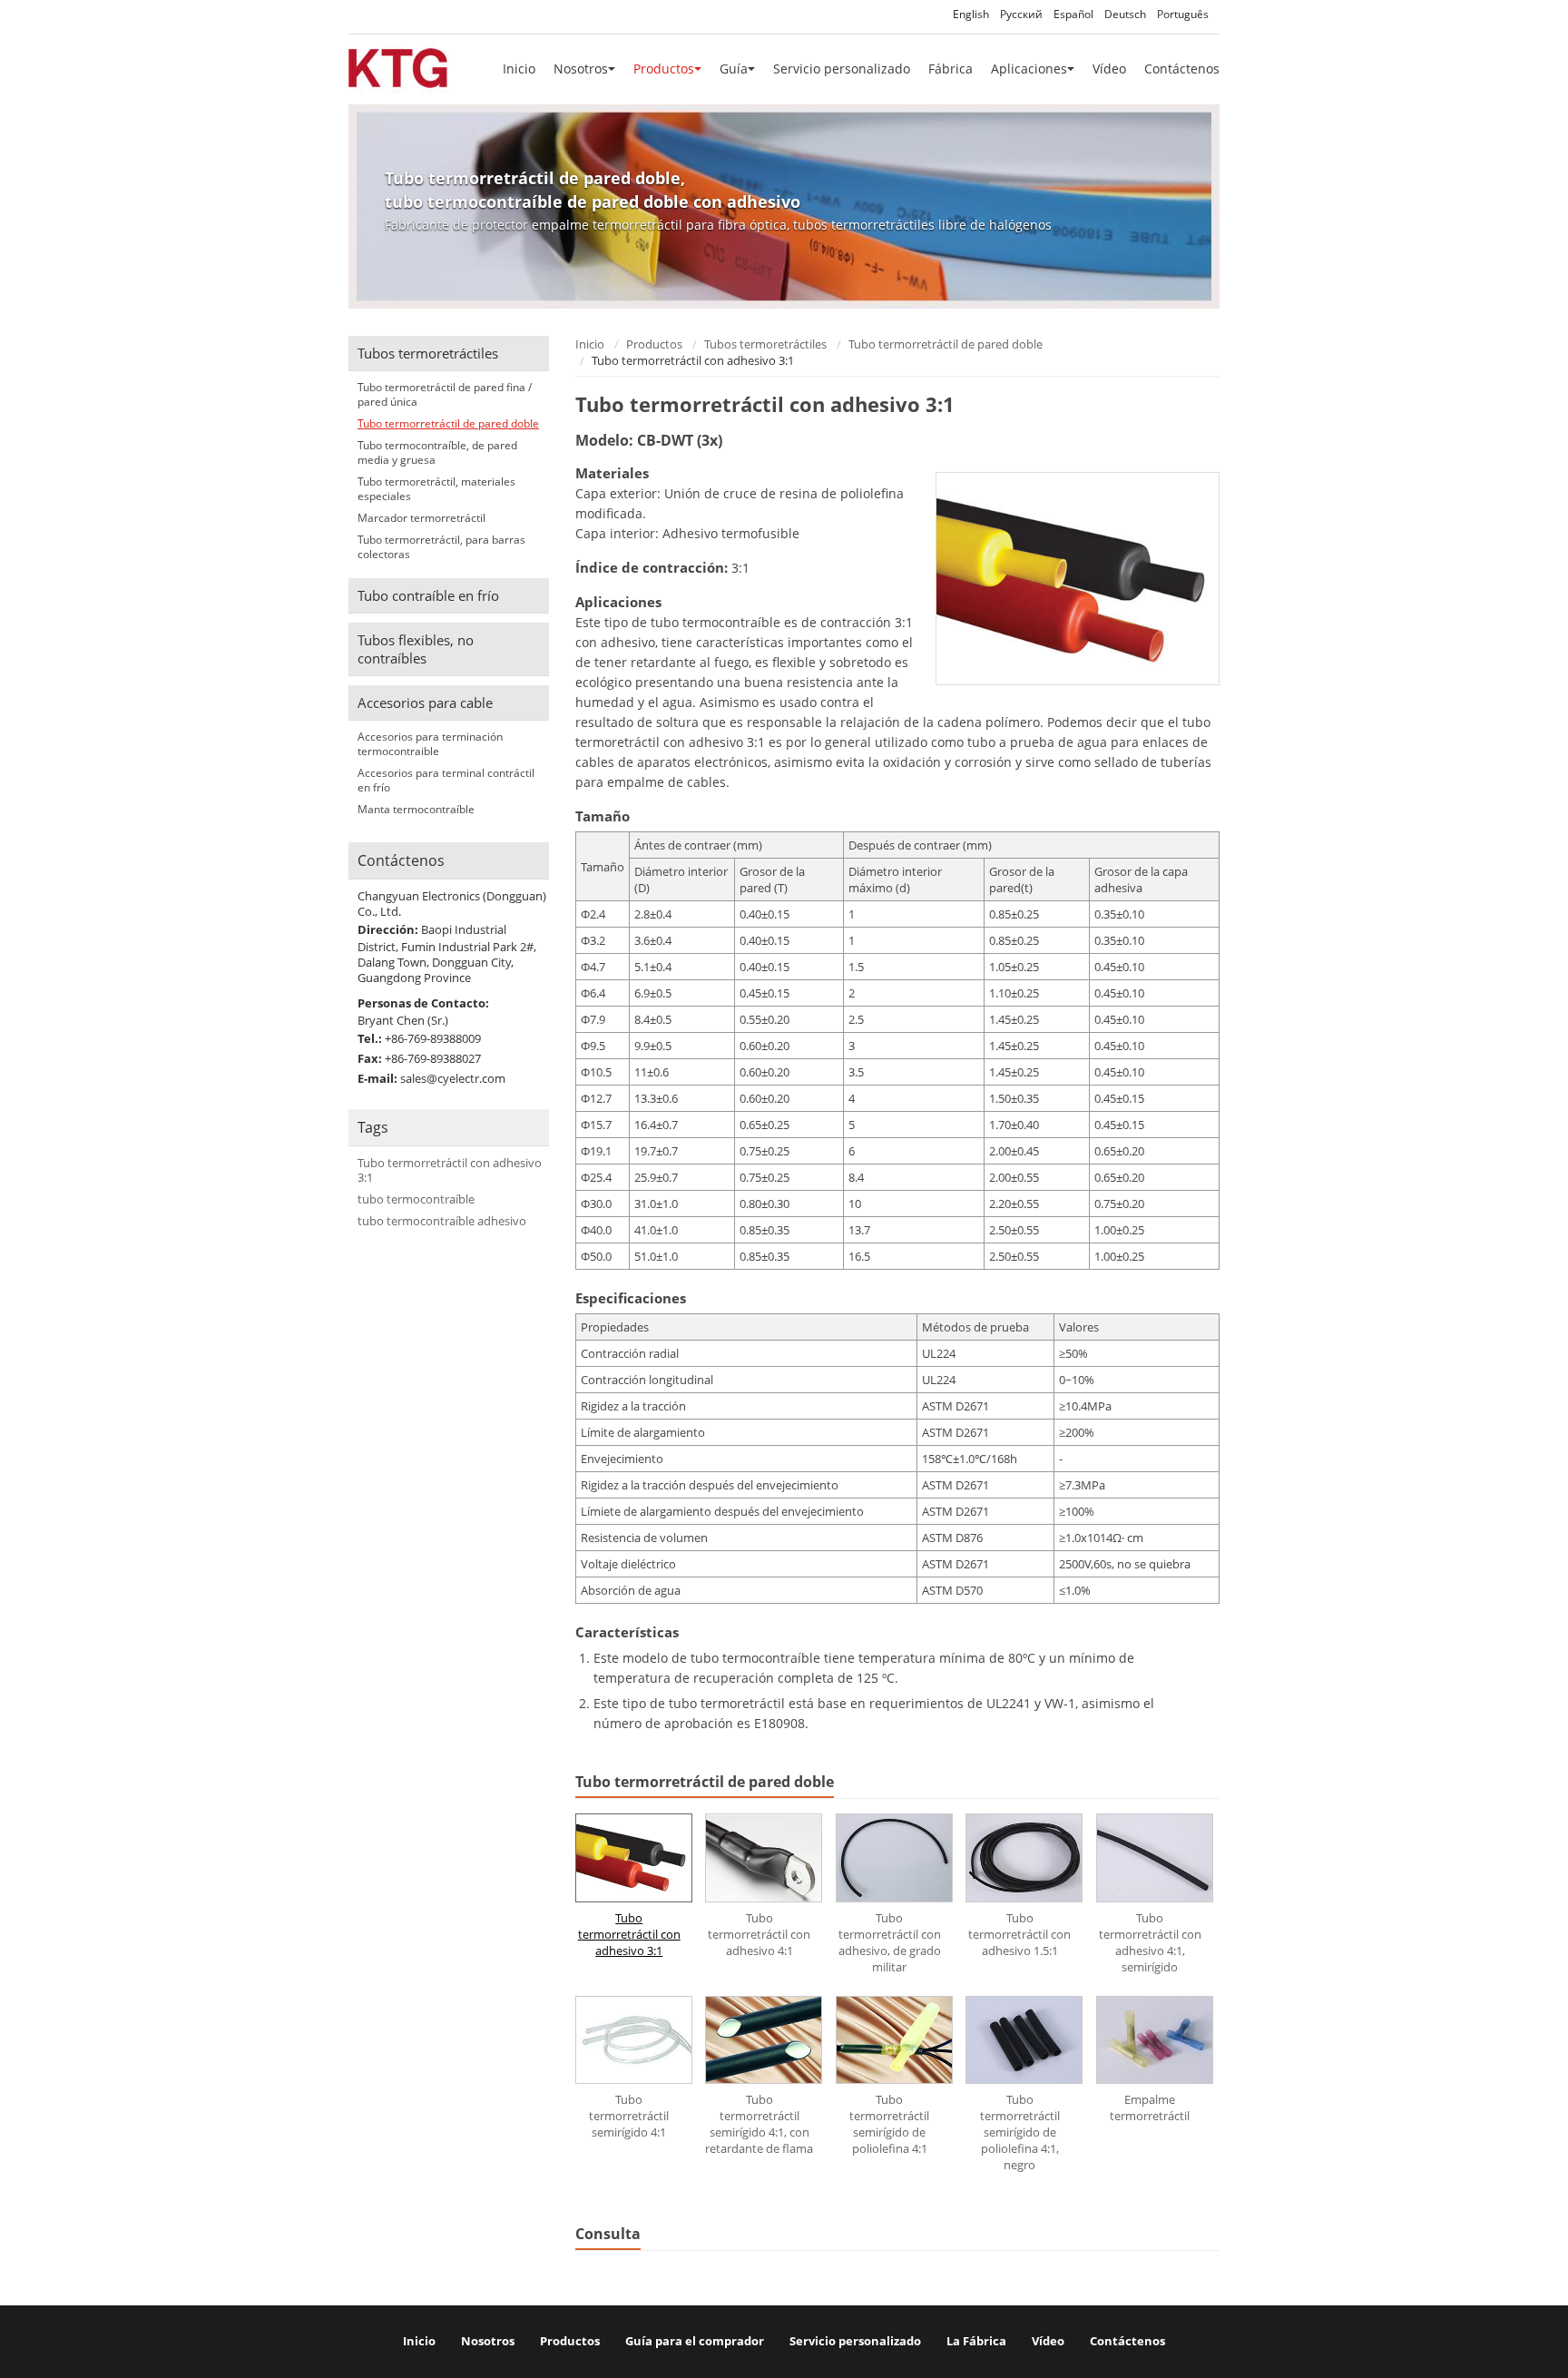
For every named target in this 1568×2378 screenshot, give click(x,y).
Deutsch (1125, 14)
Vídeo (1109, 69)
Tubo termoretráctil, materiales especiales (436, 489)
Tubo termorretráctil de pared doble (946, 344)
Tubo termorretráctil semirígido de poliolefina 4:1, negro (1020, 2132)
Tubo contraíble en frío (428, 595)
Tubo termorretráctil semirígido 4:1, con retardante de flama (759, 2124)
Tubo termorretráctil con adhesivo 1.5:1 (1019, 1934)
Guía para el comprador (695, 2341)
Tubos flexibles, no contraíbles (416, 649)
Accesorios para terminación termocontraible (430, 744)
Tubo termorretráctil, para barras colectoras (441, 547)
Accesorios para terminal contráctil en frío (446, 781)
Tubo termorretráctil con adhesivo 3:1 (629, 1934)
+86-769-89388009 (433, 1038)
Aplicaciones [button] (1029, 69)
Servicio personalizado (842, 69)
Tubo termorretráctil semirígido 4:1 (629, 2116)
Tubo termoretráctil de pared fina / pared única (445, 395)
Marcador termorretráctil (421, 518)
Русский (1021, 14)
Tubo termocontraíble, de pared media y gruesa (437, 453)
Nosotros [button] (581, 69)
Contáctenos (1182, 69)
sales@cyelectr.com (453, 1078)
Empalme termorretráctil (1150, 2108)
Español (1073, 14)
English (971, 14)
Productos (654, 344)
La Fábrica (976, 2341)
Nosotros (488, 2341)
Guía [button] (734, 69)
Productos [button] (664, 69)
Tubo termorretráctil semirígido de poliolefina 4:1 (889, 2124)
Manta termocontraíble (416, 810)
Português (1183, 14)
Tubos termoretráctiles (765, 344)
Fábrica (951, 69)
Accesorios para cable (425, 703)
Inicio (519, 69)
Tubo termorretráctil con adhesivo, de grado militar (890, 1942)
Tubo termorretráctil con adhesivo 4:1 (759, 1934)
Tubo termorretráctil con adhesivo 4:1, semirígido (1150, 1942)
